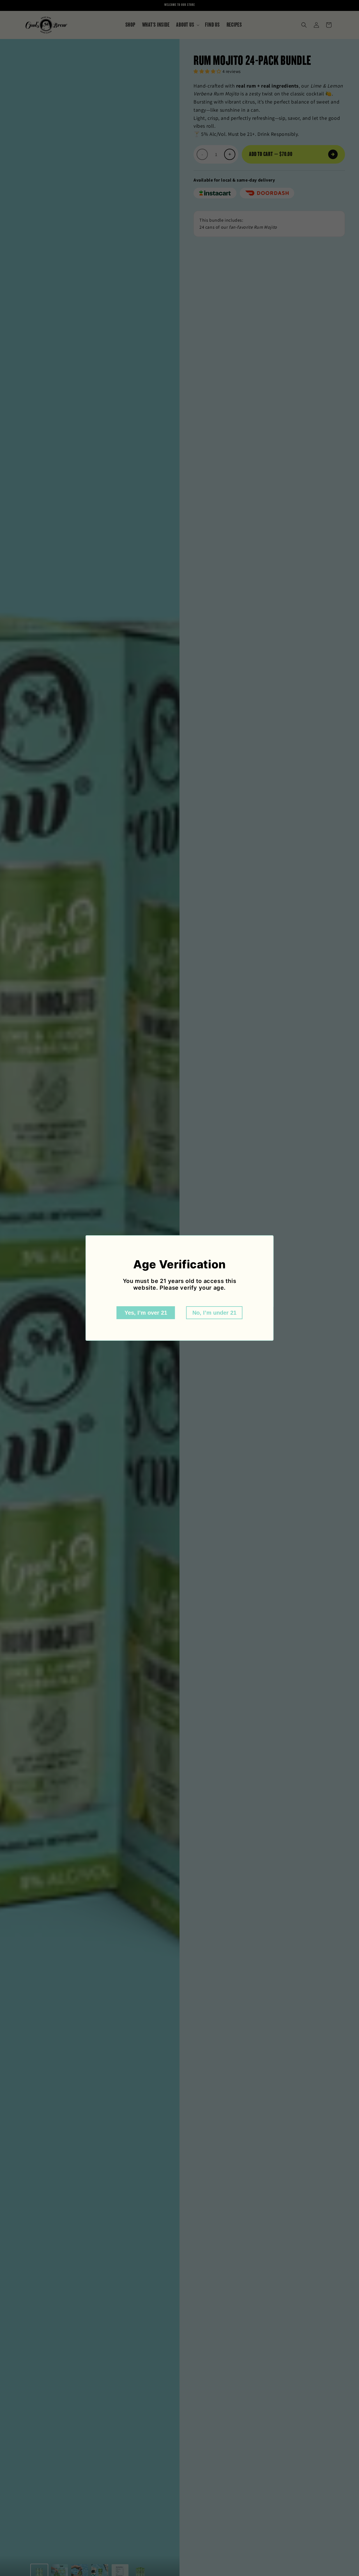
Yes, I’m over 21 (146, 1313)
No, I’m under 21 (214, 1313)
